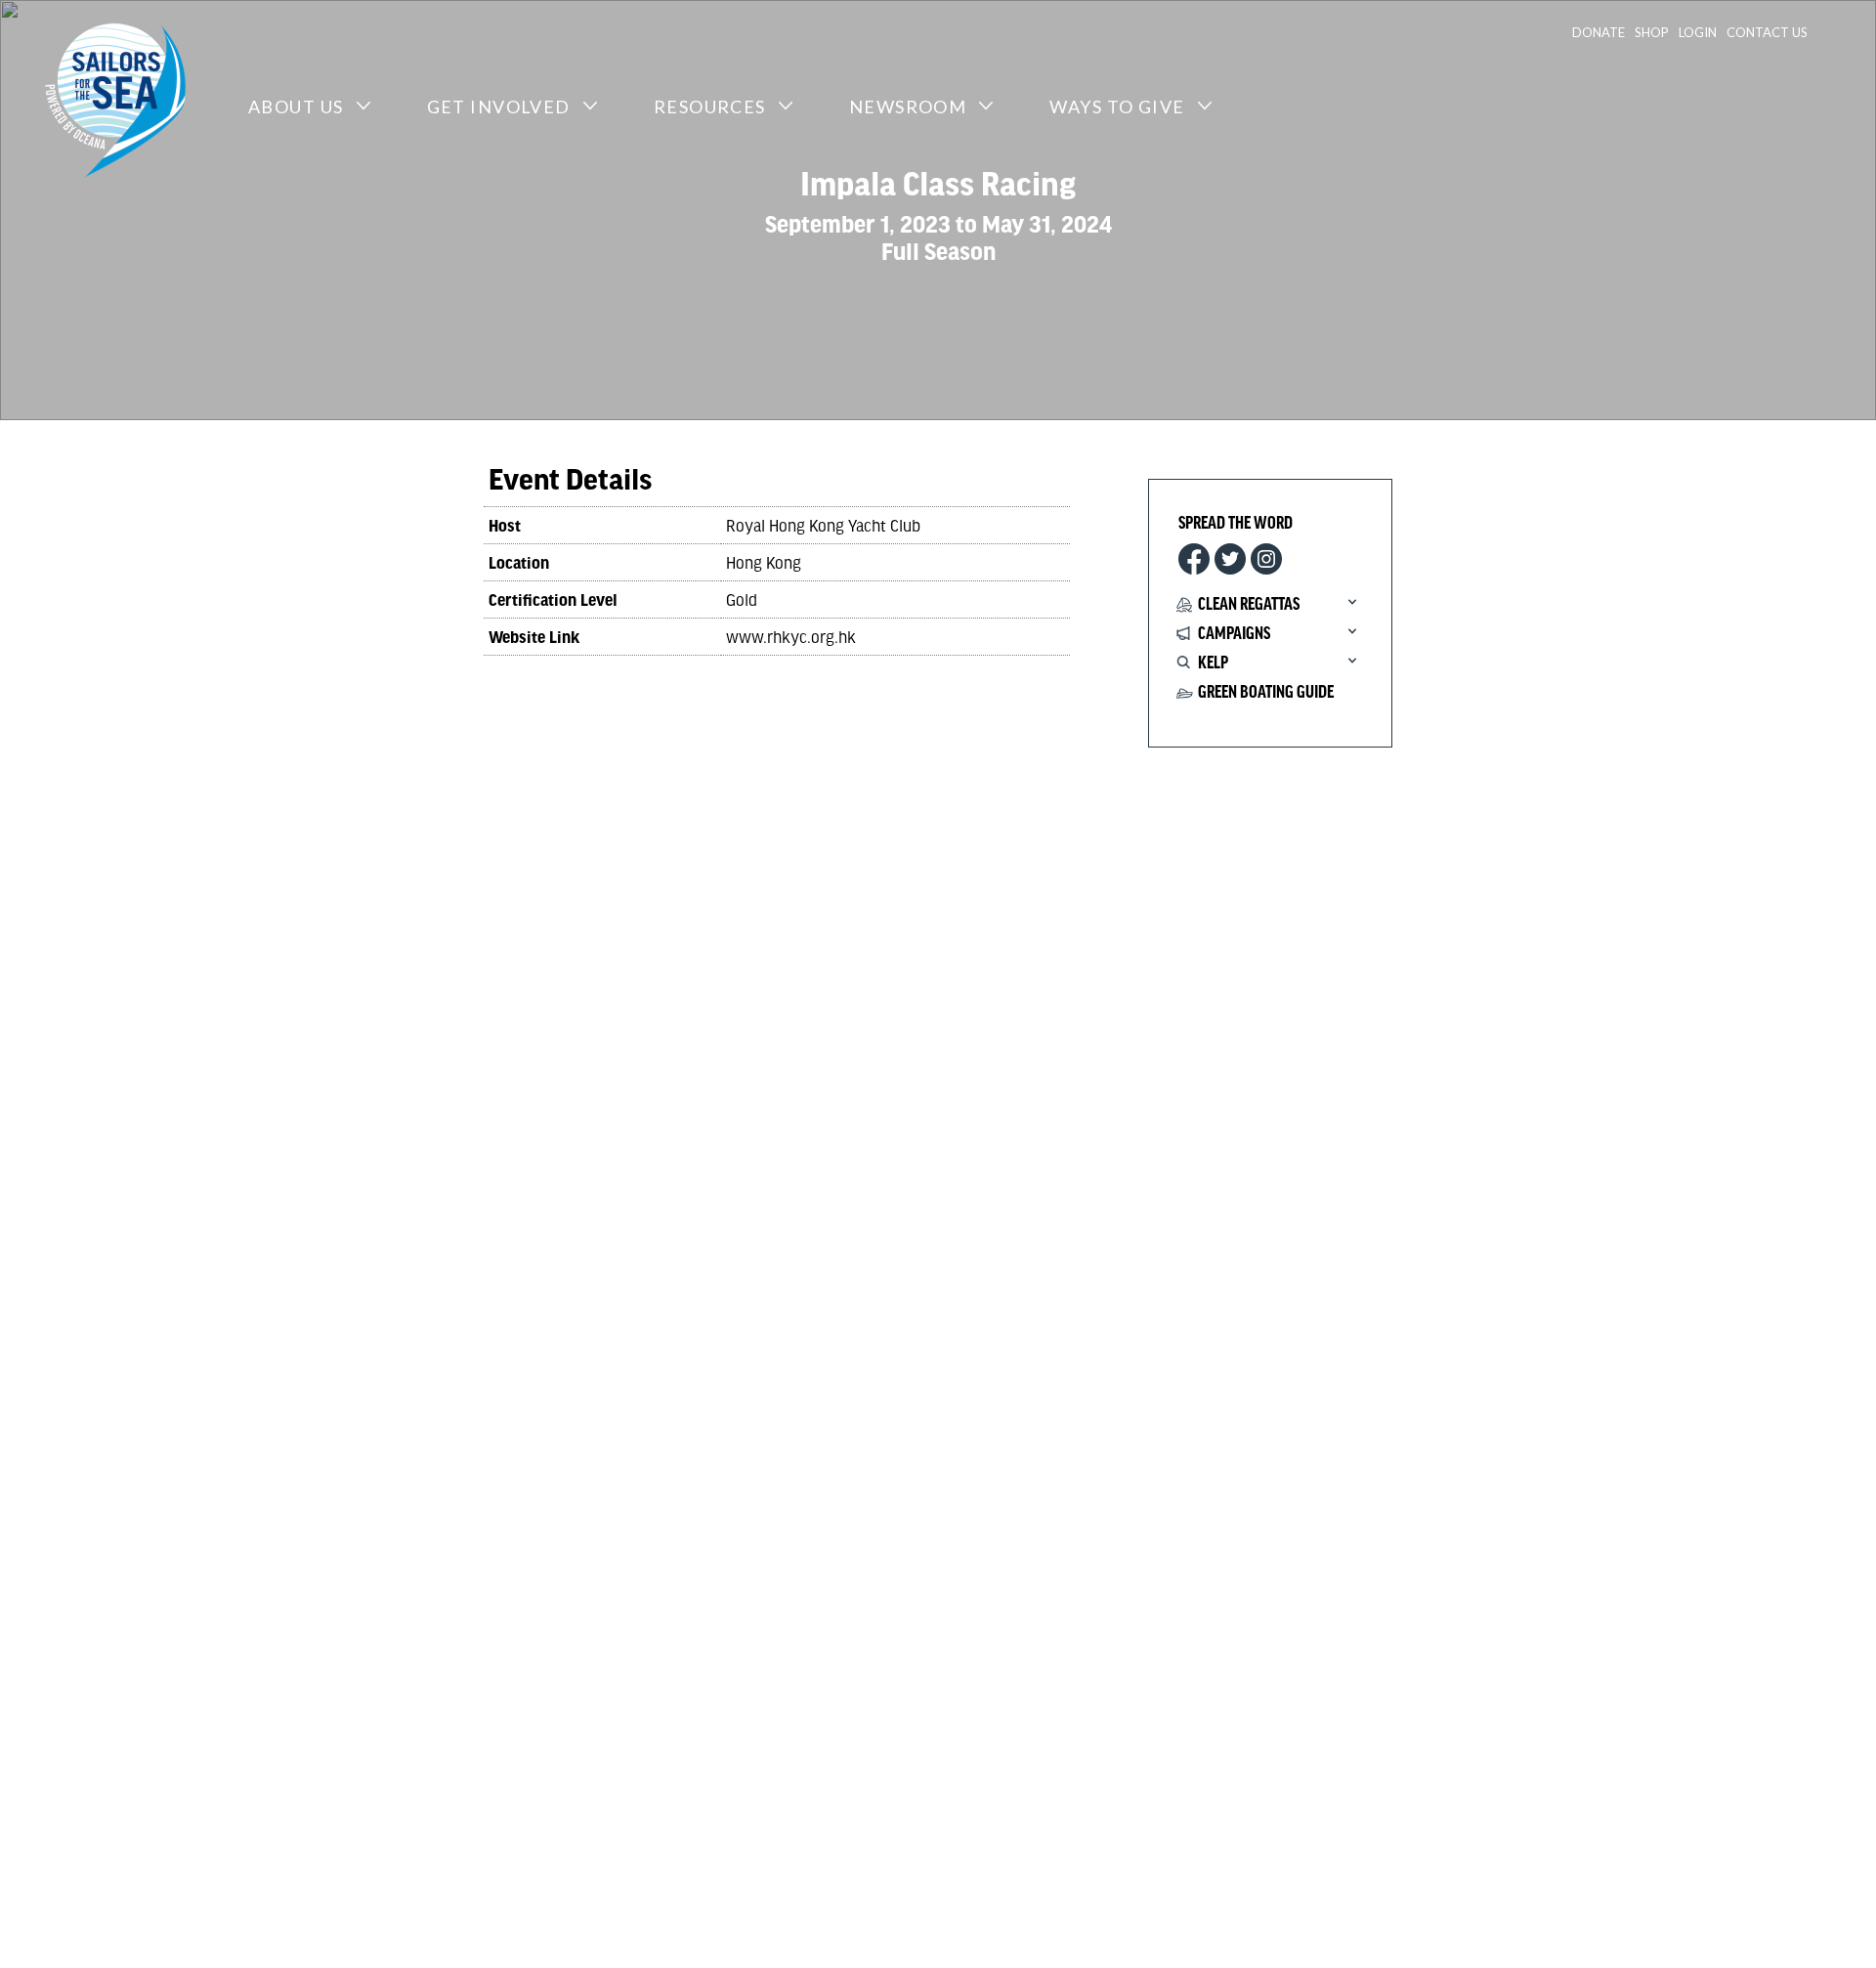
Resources (710, 107)
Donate (1599, 32)
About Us (296, 107)
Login (1698, 32)
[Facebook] (1194, 559)
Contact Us (1767, 32)
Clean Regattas (1249, 605)
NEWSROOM (908, 107)
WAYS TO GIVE (1117, 107)
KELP (1213, 663)
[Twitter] (1230, 559)
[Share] (1266, 559)
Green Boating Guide (1266, 693)
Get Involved (499, 107)
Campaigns (1234, 634)
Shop (1652, 32)
